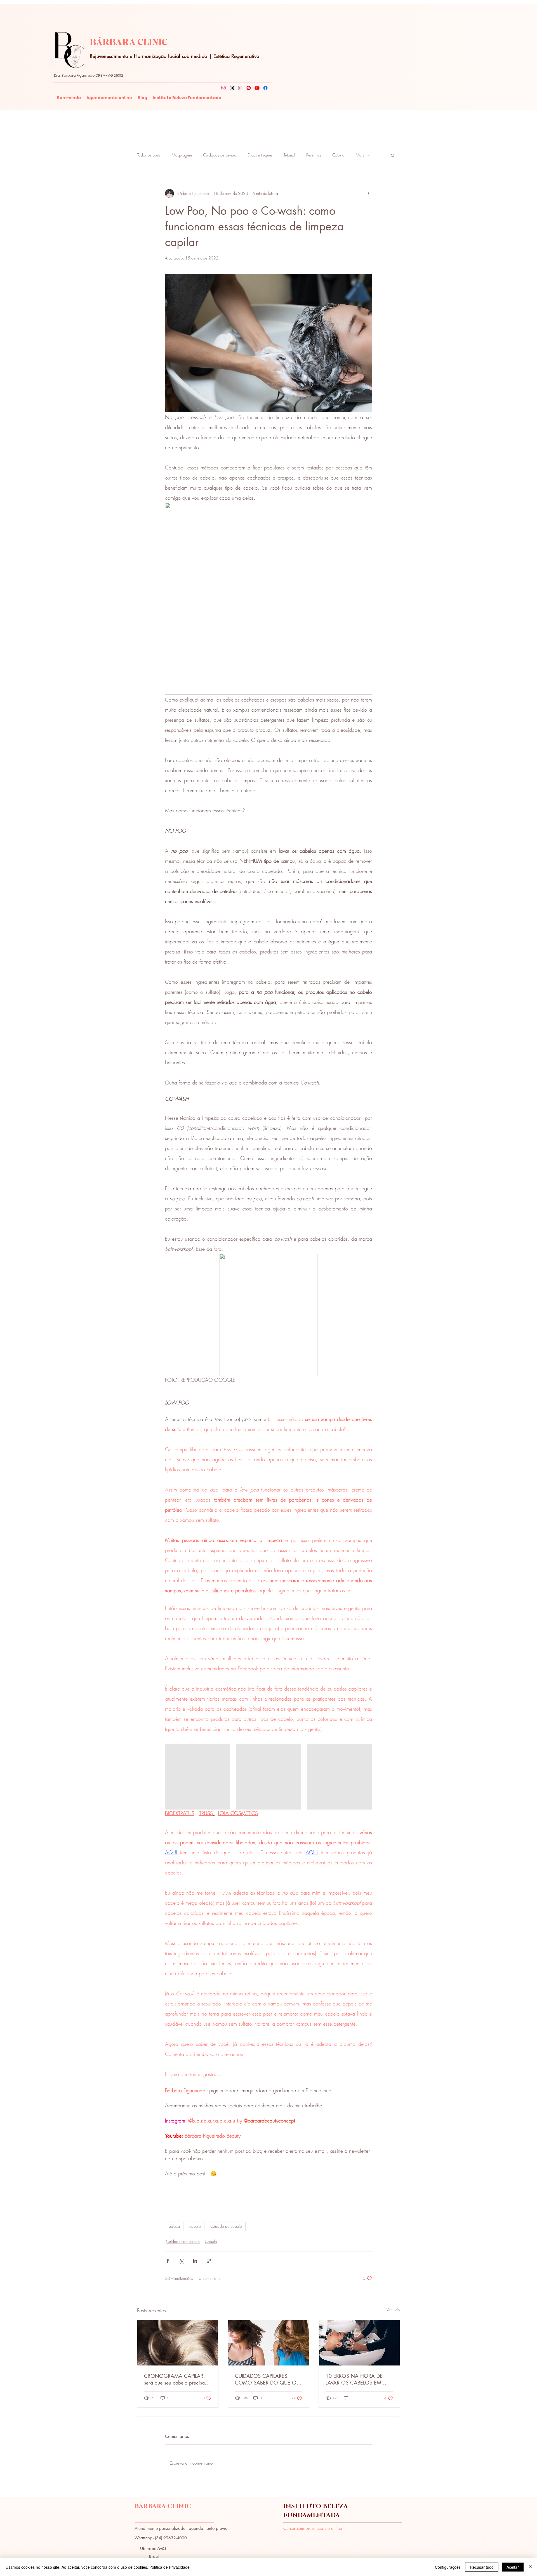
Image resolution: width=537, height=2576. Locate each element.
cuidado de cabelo (226, 2226)
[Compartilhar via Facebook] (168, 2261)
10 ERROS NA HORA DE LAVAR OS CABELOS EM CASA (354, 2379)
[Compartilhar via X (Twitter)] (181, 2261)
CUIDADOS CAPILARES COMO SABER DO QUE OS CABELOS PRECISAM (267, 2379)
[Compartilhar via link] (209, 2261)
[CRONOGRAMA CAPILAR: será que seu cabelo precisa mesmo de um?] (178, 2343)
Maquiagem (182, 155)
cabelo (195, 2226)
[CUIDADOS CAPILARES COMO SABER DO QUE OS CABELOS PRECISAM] (269, 2343)
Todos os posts (149, 155)
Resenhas (314, 155)
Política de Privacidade (169, 2567)
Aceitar (513, 2567)
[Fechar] (530, 2567)
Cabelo (338, 155)
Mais (360, 155)
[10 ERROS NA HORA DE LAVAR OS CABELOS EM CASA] (359, 2343)
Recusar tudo (482, 2567)
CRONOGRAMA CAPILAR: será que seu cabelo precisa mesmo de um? (174, 2379)
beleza (174, 2226)
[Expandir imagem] (198, 1777)
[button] (393, 155)
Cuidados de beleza (220, 155)
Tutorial (289, 155)
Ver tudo (393, 2310)
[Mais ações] (369, 193)
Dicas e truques (260, 155)
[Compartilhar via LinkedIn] (195, 2261)
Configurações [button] (448, 2567)
